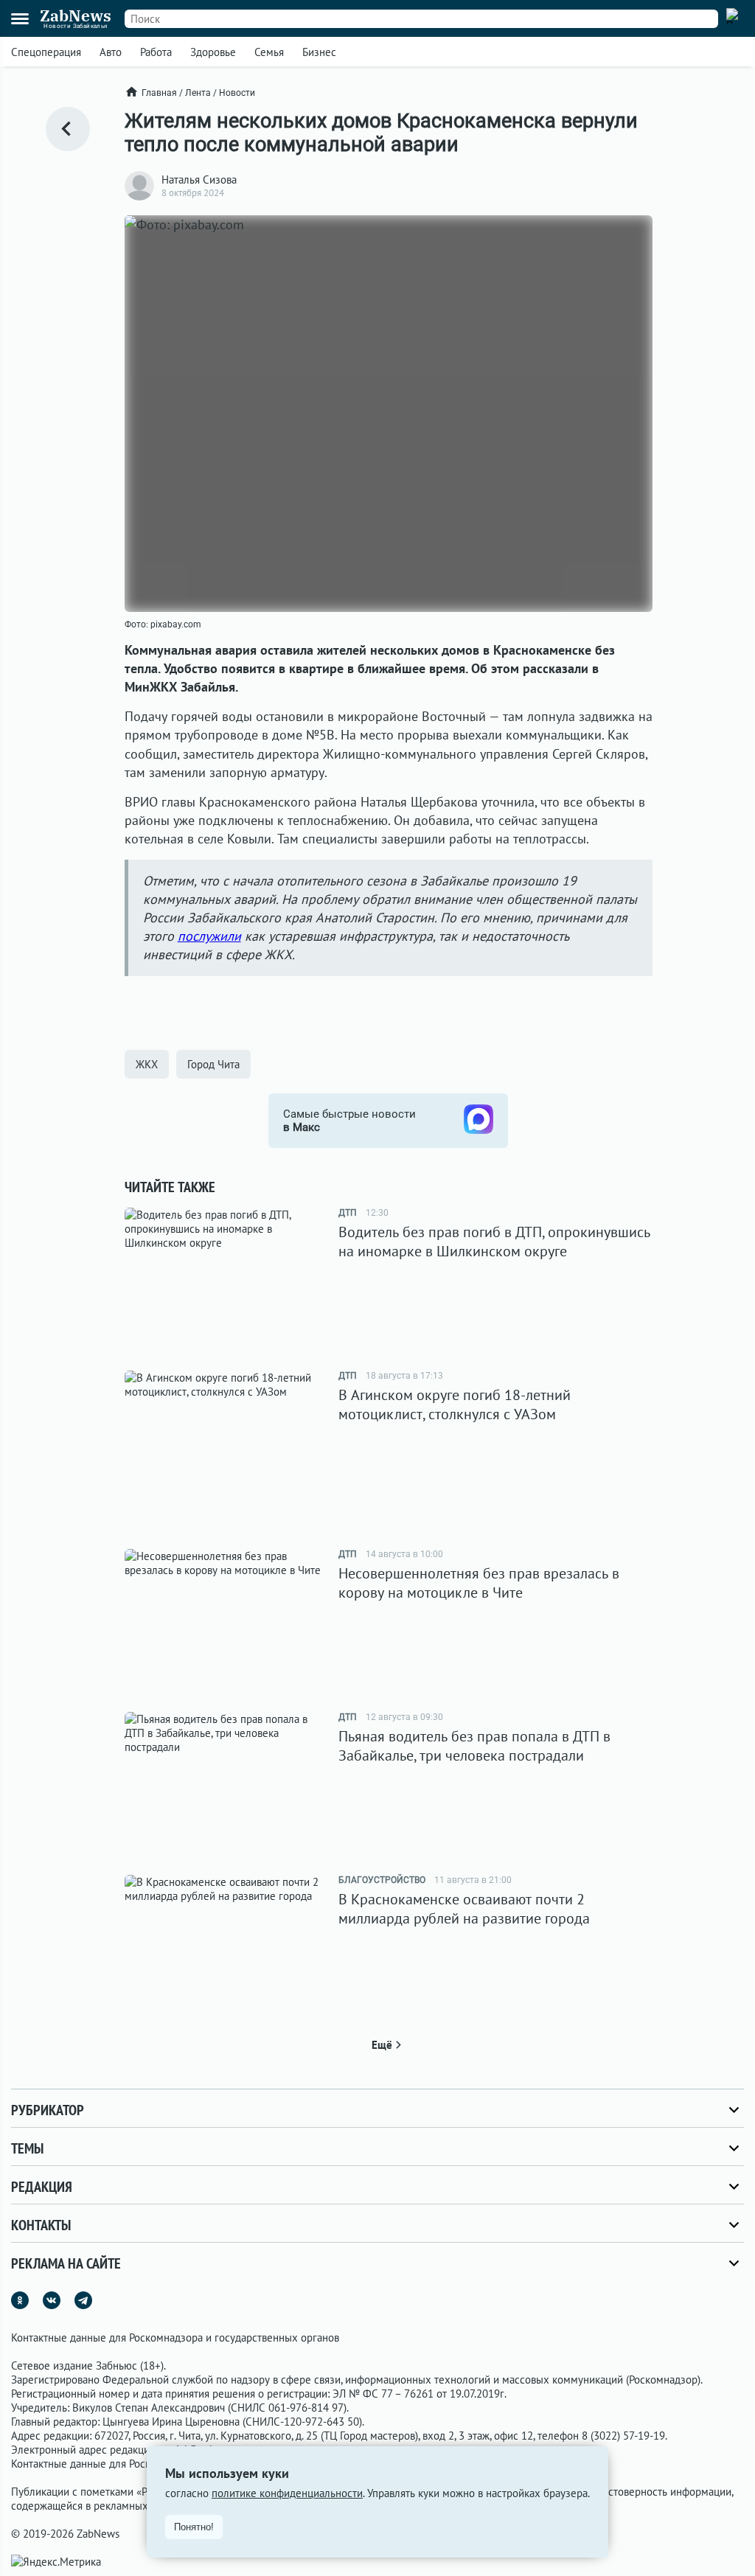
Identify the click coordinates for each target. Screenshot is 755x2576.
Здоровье (213, 52)
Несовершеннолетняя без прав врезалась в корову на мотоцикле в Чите (479, 1583)
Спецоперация (46, 52)
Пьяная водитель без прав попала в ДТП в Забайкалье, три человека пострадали (474, 1746)
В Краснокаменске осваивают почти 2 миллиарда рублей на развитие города (464, 1909)
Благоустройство (382, 1880)
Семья (269, 52)
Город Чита (213, 1064)
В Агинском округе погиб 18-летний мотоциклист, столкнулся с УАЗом (455, 1404)
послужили (209, 936)
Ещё (382, 2045)
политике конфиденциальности (287, 2493)
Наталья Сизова (199, 180)
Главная (159, 93)
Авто (111, 52)
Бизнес (319, 52)
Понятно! (194, 2527)
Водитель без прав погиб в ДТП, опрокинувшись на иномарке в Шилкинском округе (494, 1242)
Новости (237, 93)
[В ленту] (68, 129)
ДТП (348, 1213)
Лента (198, 93)
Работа (156, 52)
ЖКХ (147, 1064)
